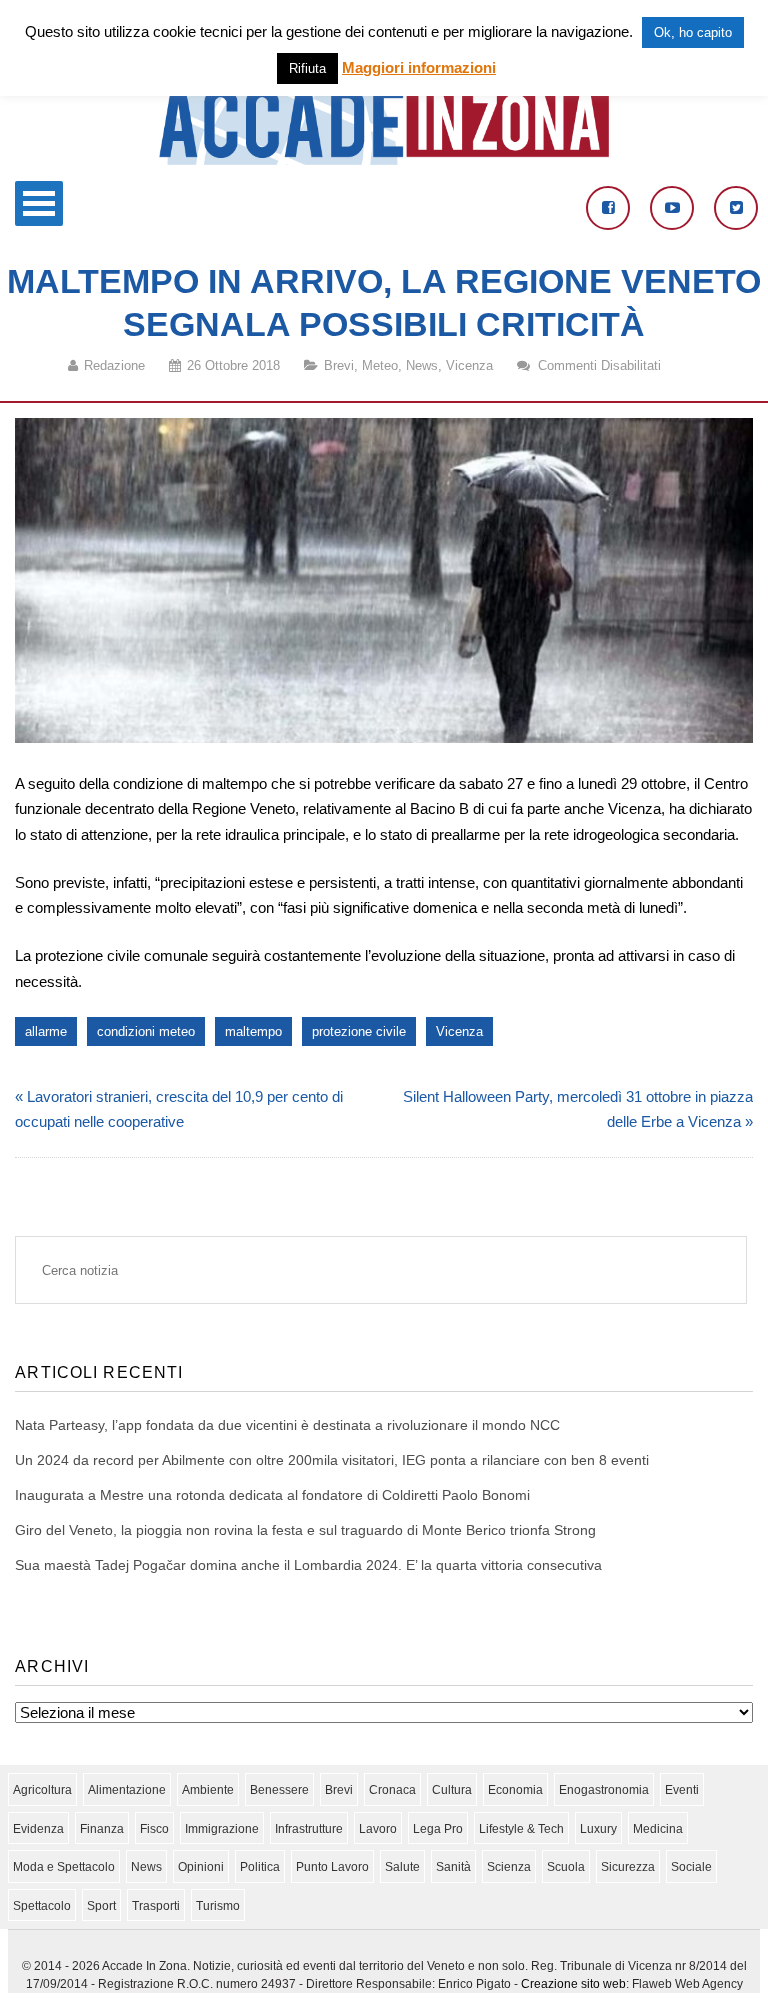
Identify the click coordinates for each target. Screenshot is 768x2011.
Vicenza (469, 365)
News (422, 365)
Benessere (279, 1790)
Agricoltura (42, 1790)
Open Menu (39, 203)
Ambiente (208, 1790)
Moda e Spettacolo (64, 1867)
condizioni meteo (146, 1031)
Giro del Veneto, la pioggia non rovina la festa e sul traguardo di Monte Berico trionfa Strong (305, 1530)
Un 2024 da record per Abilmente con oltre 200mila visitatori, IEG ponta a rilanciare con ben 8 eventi (332, 1460)
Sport (101, 1906)
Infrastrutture (309, 1829)
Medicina (658, 1829)
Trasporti (156, 1906)
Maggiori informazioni (419, 67)
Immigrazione (222, 1829)
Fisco (154, 1829)
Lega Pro (438, 1829)
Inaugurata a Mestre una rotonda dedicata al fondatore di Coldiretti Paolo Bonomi (272, 1495)
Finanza (102, 1829)
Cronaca (392, 1790)
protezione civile (359, 1031)
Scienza (509, 1867)
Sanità (453, 1867)
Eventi (682, 1790)
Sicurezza (628, 1867)
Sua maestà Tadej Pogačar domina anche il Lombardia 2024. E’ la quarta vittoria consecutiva (308, 1565)
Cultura (452, 1790)
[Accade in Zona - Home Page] (384, 159)
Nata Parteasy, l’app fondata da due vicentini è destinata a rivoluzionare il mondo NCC (287, 1425)
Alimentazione (127, 1790)
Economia (515, 1790)
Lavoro (378, 1829)
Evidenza (38, 1829)
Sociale (691, 1867)
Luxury (598, 1829)
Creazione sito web (573, 1984)
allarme (46, 1031)
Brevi (339, 365)
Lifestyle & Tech (521, 1829)
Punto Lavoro (332, 1867)
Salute (402, 1867)
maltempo (253, 1031)
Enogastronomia (604, 1790)
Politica (260, 1867)
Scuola (566, 1867)
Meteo (380, 365)
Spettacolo (42, 1906)
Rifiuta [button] (307, 68)
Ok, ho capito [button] (693, 32)
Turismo (218, 1906)
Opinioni (201, 1867)
